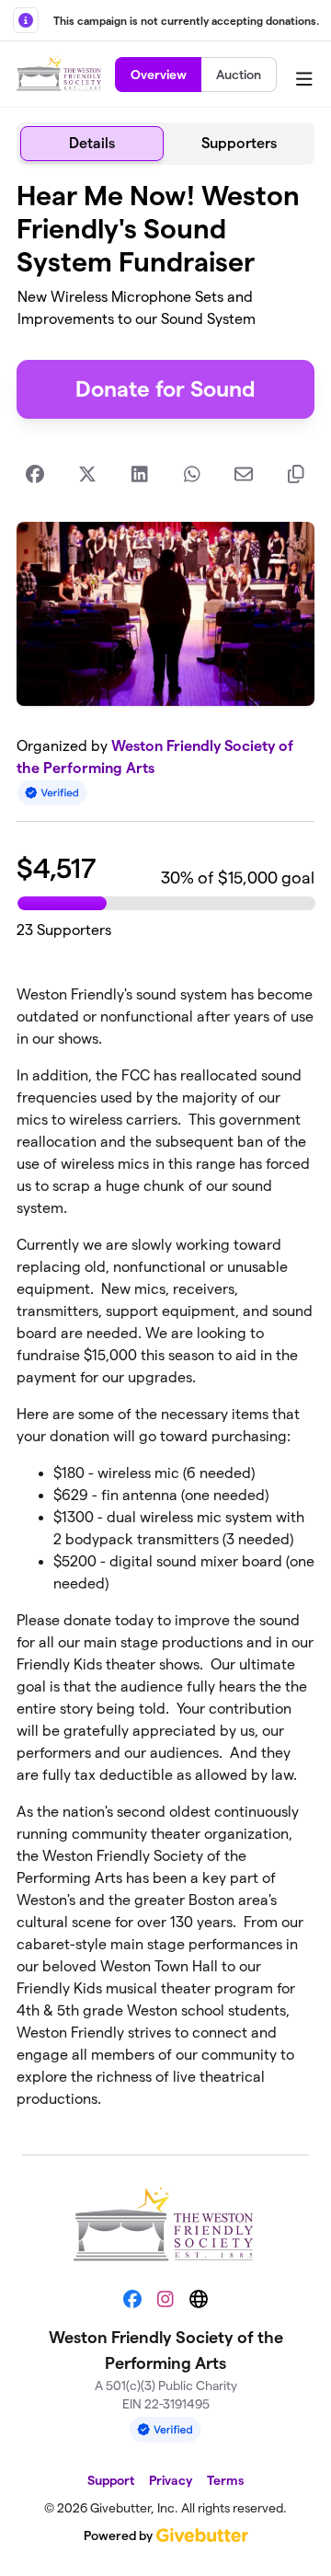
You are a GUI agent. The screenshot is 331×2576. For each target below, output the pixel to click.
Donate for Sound (165, 389)
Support (111, 2480)
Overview (159, 75)
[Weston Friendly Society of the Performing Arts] (60, 75)
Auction (239, 75)
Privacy (171, 2480)
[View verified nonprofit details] (52, 793)
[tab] (92, 144)
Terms (225, 2480)
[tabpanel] (165, 1152)
